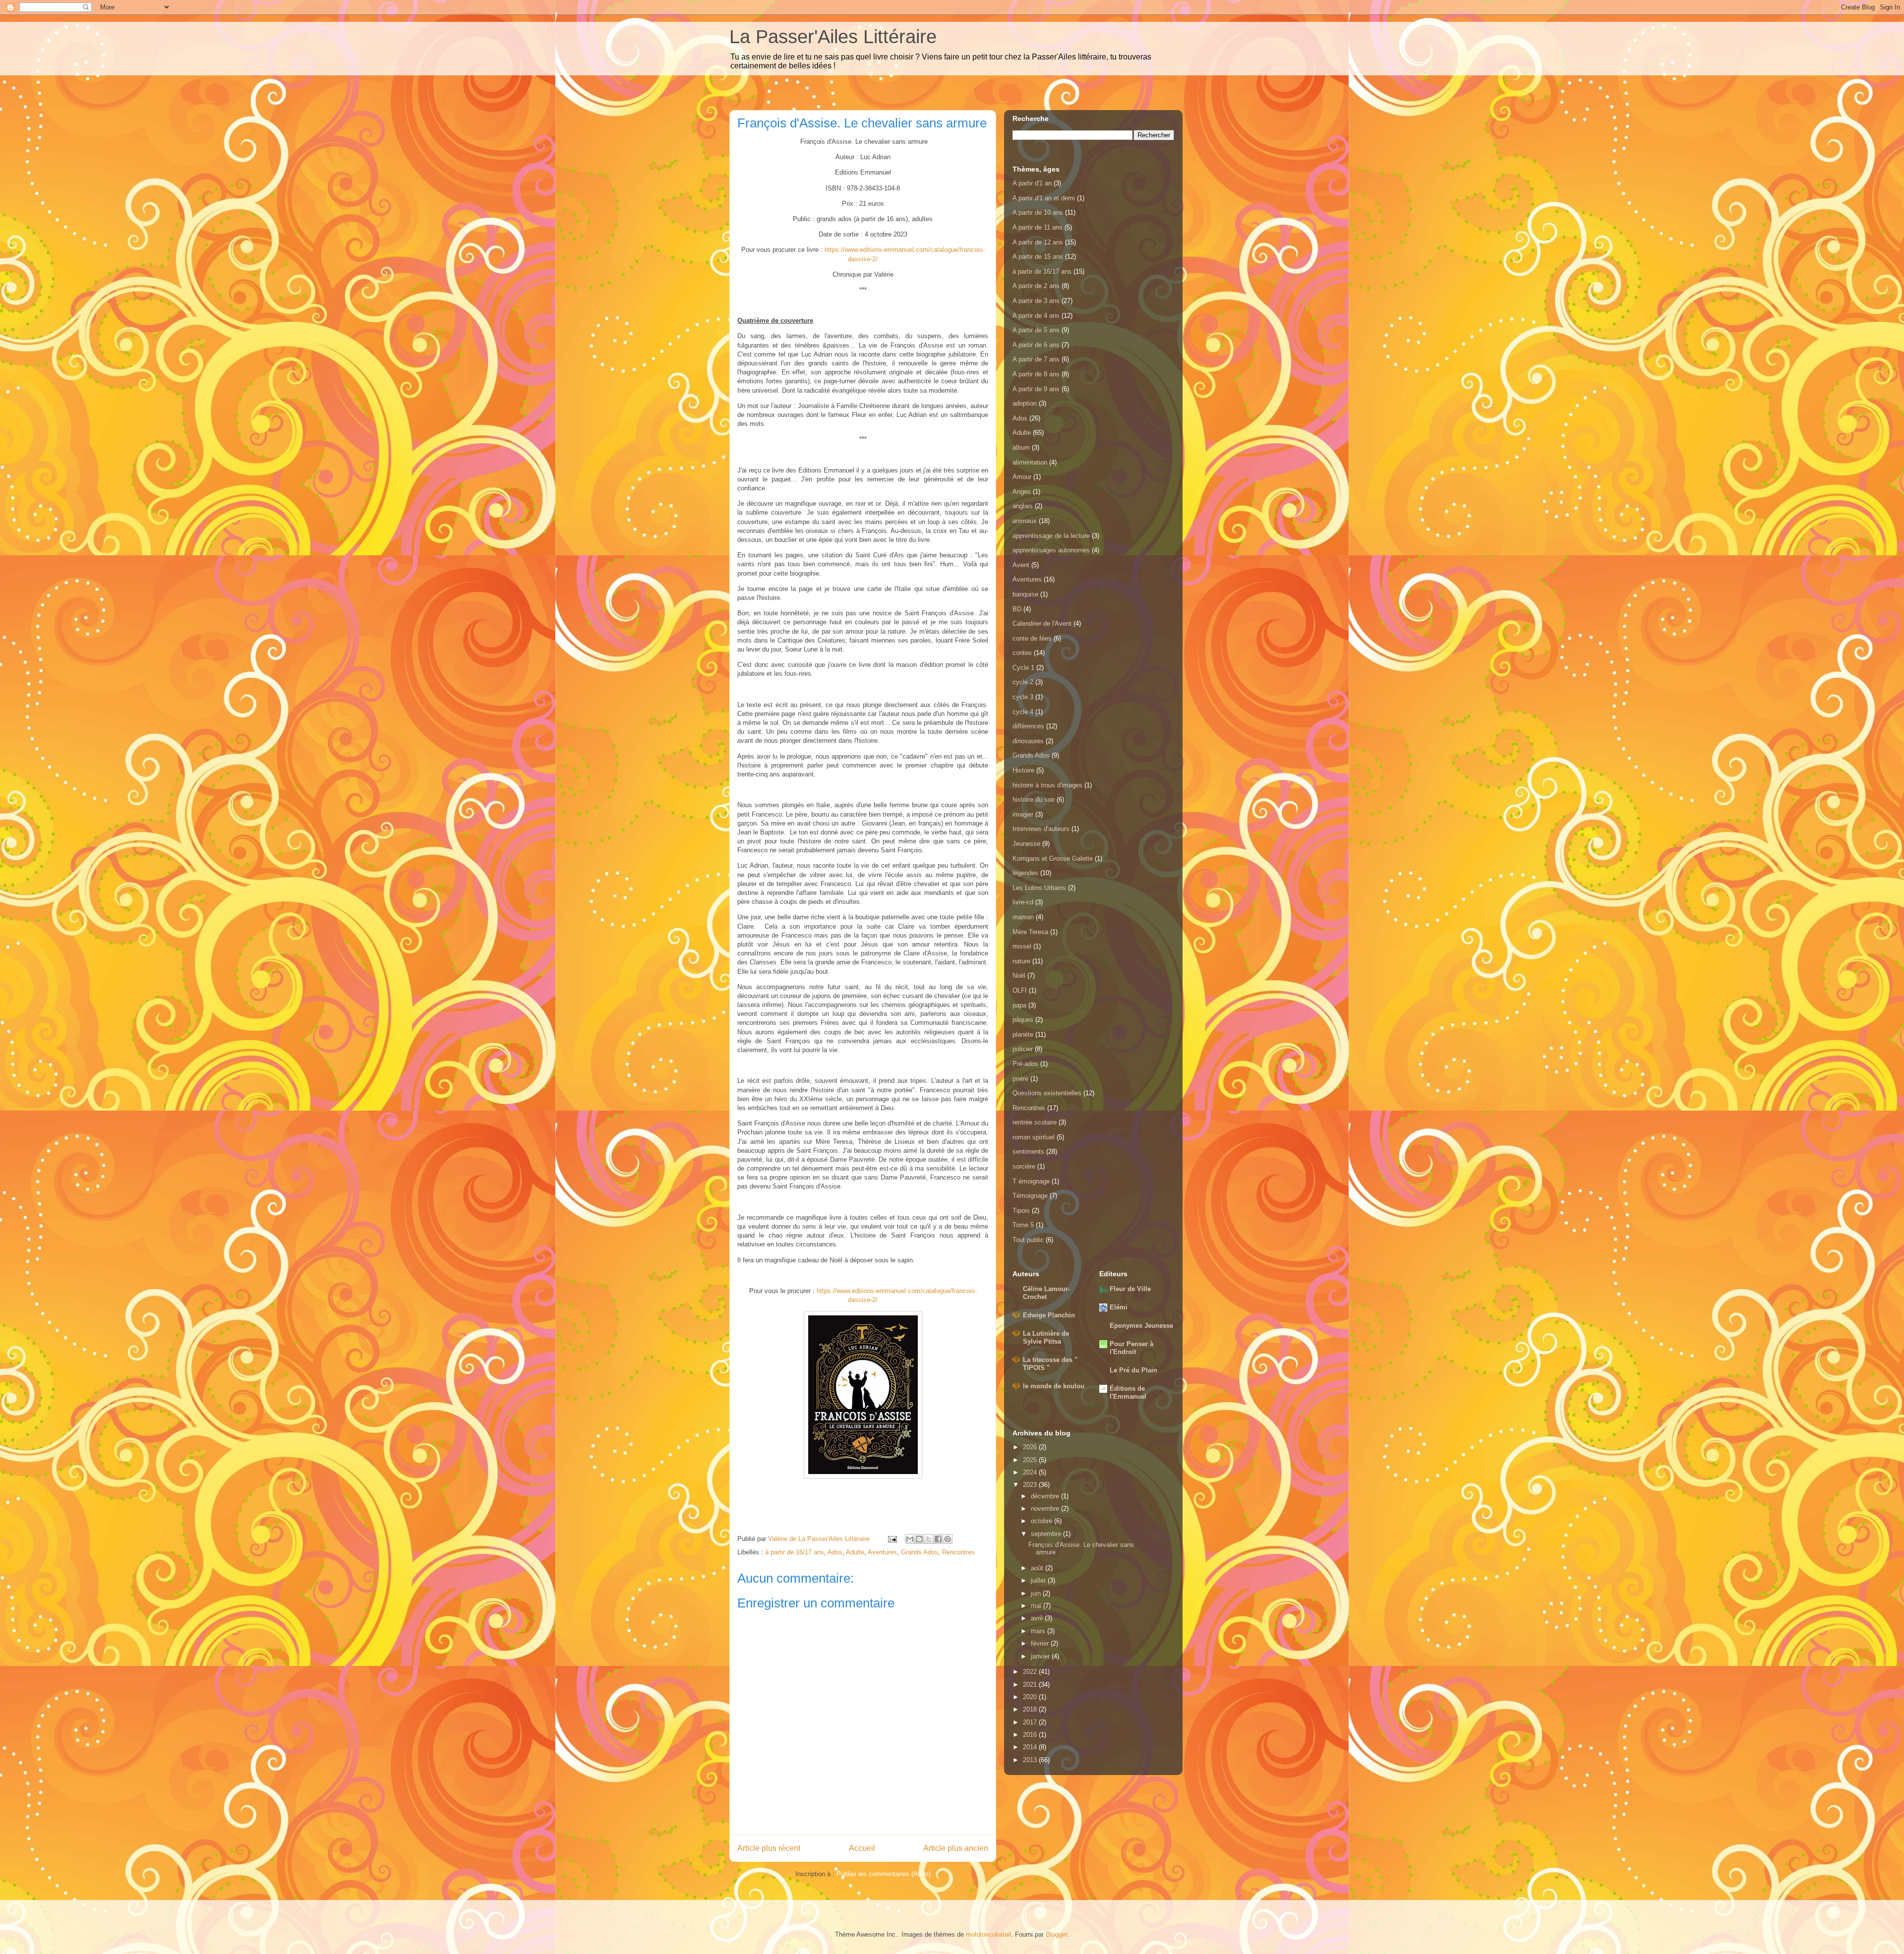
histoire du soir (1034, 799)
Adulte (855, 1552)
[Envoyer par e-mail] (910, 1539)
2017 (1031, 1722)
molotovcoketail (988, 1934)
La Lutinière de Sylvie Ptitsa (1046, 1337)
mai (1037, 1606)
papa (1019, 1005)
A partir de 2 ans (1036, 286)
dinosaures (1028, 741)
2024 (1031, 1472)
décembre (1046, 1496)
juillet (1039, 1580)
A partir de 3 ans (1036, 301)
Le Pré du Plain (1133, 1370)
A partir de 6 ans (1036, 345)
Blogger (1056, 1934)
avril (1038, 1618)
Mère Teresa (1030, 932)
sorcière (1024, 1166)
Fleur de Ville (1130, 1289)
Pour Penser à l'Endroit (1131, 1348)
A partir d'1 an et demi (1044, 198)
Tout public (1028, 1240)
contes (1022, 653)
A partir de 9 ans (1036, 389)
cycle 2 (1023, 682)
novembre (1046, 1509)
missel (1022, 946)
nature (1021, 961)
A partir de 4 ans (1036, 316)
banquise (1025, 594)
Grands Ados (920, 1552)
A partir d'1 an (1032, 183)
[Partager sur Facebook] (938, 1539)
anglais (1023, 506)
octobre (1042, 1521)
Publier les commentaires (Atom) (884, 1874)
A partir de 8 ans (1036, 374)
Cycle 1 (1023, 668)
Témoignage (1030, 1196)
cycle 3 (1023, 697)
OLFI (1020, 990)
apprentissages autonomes (1051, 550)
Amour (1022, 477)
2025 (1031, 1460)
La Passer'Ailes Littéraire (833, 37)
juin (1037, 1593)
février (1041, 1643)
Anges (1022, 492)
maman (1023, 917)
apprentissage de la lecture (1051, 536)
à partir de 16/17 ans (795, 1552)
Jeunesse (1026, 844)
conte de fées (1032, 638)
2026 (1031, 1447)
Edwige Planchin (1049, 1315)
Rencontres (958, 1552)
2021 (1031, 1685)
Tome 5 (1023, 1225)
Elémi (1119, 1307)
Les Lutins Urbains (1039, 888)
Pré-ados (1025, 1064)
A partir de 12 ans (1038, 242)
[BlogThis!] (919, 1539)
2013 (1031, 1760)
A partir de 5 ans (1036, 330)
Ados (835, 1552)
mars (1039, 1631)
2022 (1031, 1672)
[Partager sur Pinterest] (948, 1539)
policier (1023, 1049)
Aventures (882, 1552)
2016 (1031, 1735)
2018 (1031, 1709)
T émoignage (1031, 1181)
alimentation (1030, 462)
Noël (1019, 976)
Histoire (1023, 770)
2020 (1031, 1697)
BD (1017, 609)
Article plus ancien (956, 1848)
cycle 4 (1023, 712)
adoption (1025, 403)
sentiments (1028, 1152)
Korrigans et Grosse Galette (1053, 859)
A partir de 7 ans (1036, 359)
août (1038, 1568)
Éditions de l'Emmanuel (1128, 1392)
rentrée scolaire (1035, 1122)
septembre (1047, 1534)
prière (1020, 1079)
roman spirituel (1034, 1137)
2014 (1031, 1747)
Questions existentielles (1047, 1093)
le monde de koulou (1054, 1386)
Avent (1021, 565)
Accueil (862, 1848)
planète (1023, 1035)
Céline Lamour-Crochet (1046, 1293)
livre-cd (1023, 902)
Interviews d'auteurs (1041, 829)
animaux (1025, 521)
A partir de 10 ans (1038, 212)
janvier (1041, 1656)
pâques (1023, 1020)
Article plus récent (769, 1848)
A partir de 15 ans (1038, 257)
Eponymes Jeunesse (1141, 1326)
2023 (1031, 1485)
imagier (1023, 814)
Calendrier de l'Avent (1042, 623)
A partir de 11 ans (1038, 227)
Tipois (1021, 1211)
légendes (1025, 873)
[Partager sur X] (929, 1539)
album (1021, 447)
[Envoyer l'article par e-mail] (892, 1539)
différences (1028, 726)
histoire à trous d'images (1047, 785)
